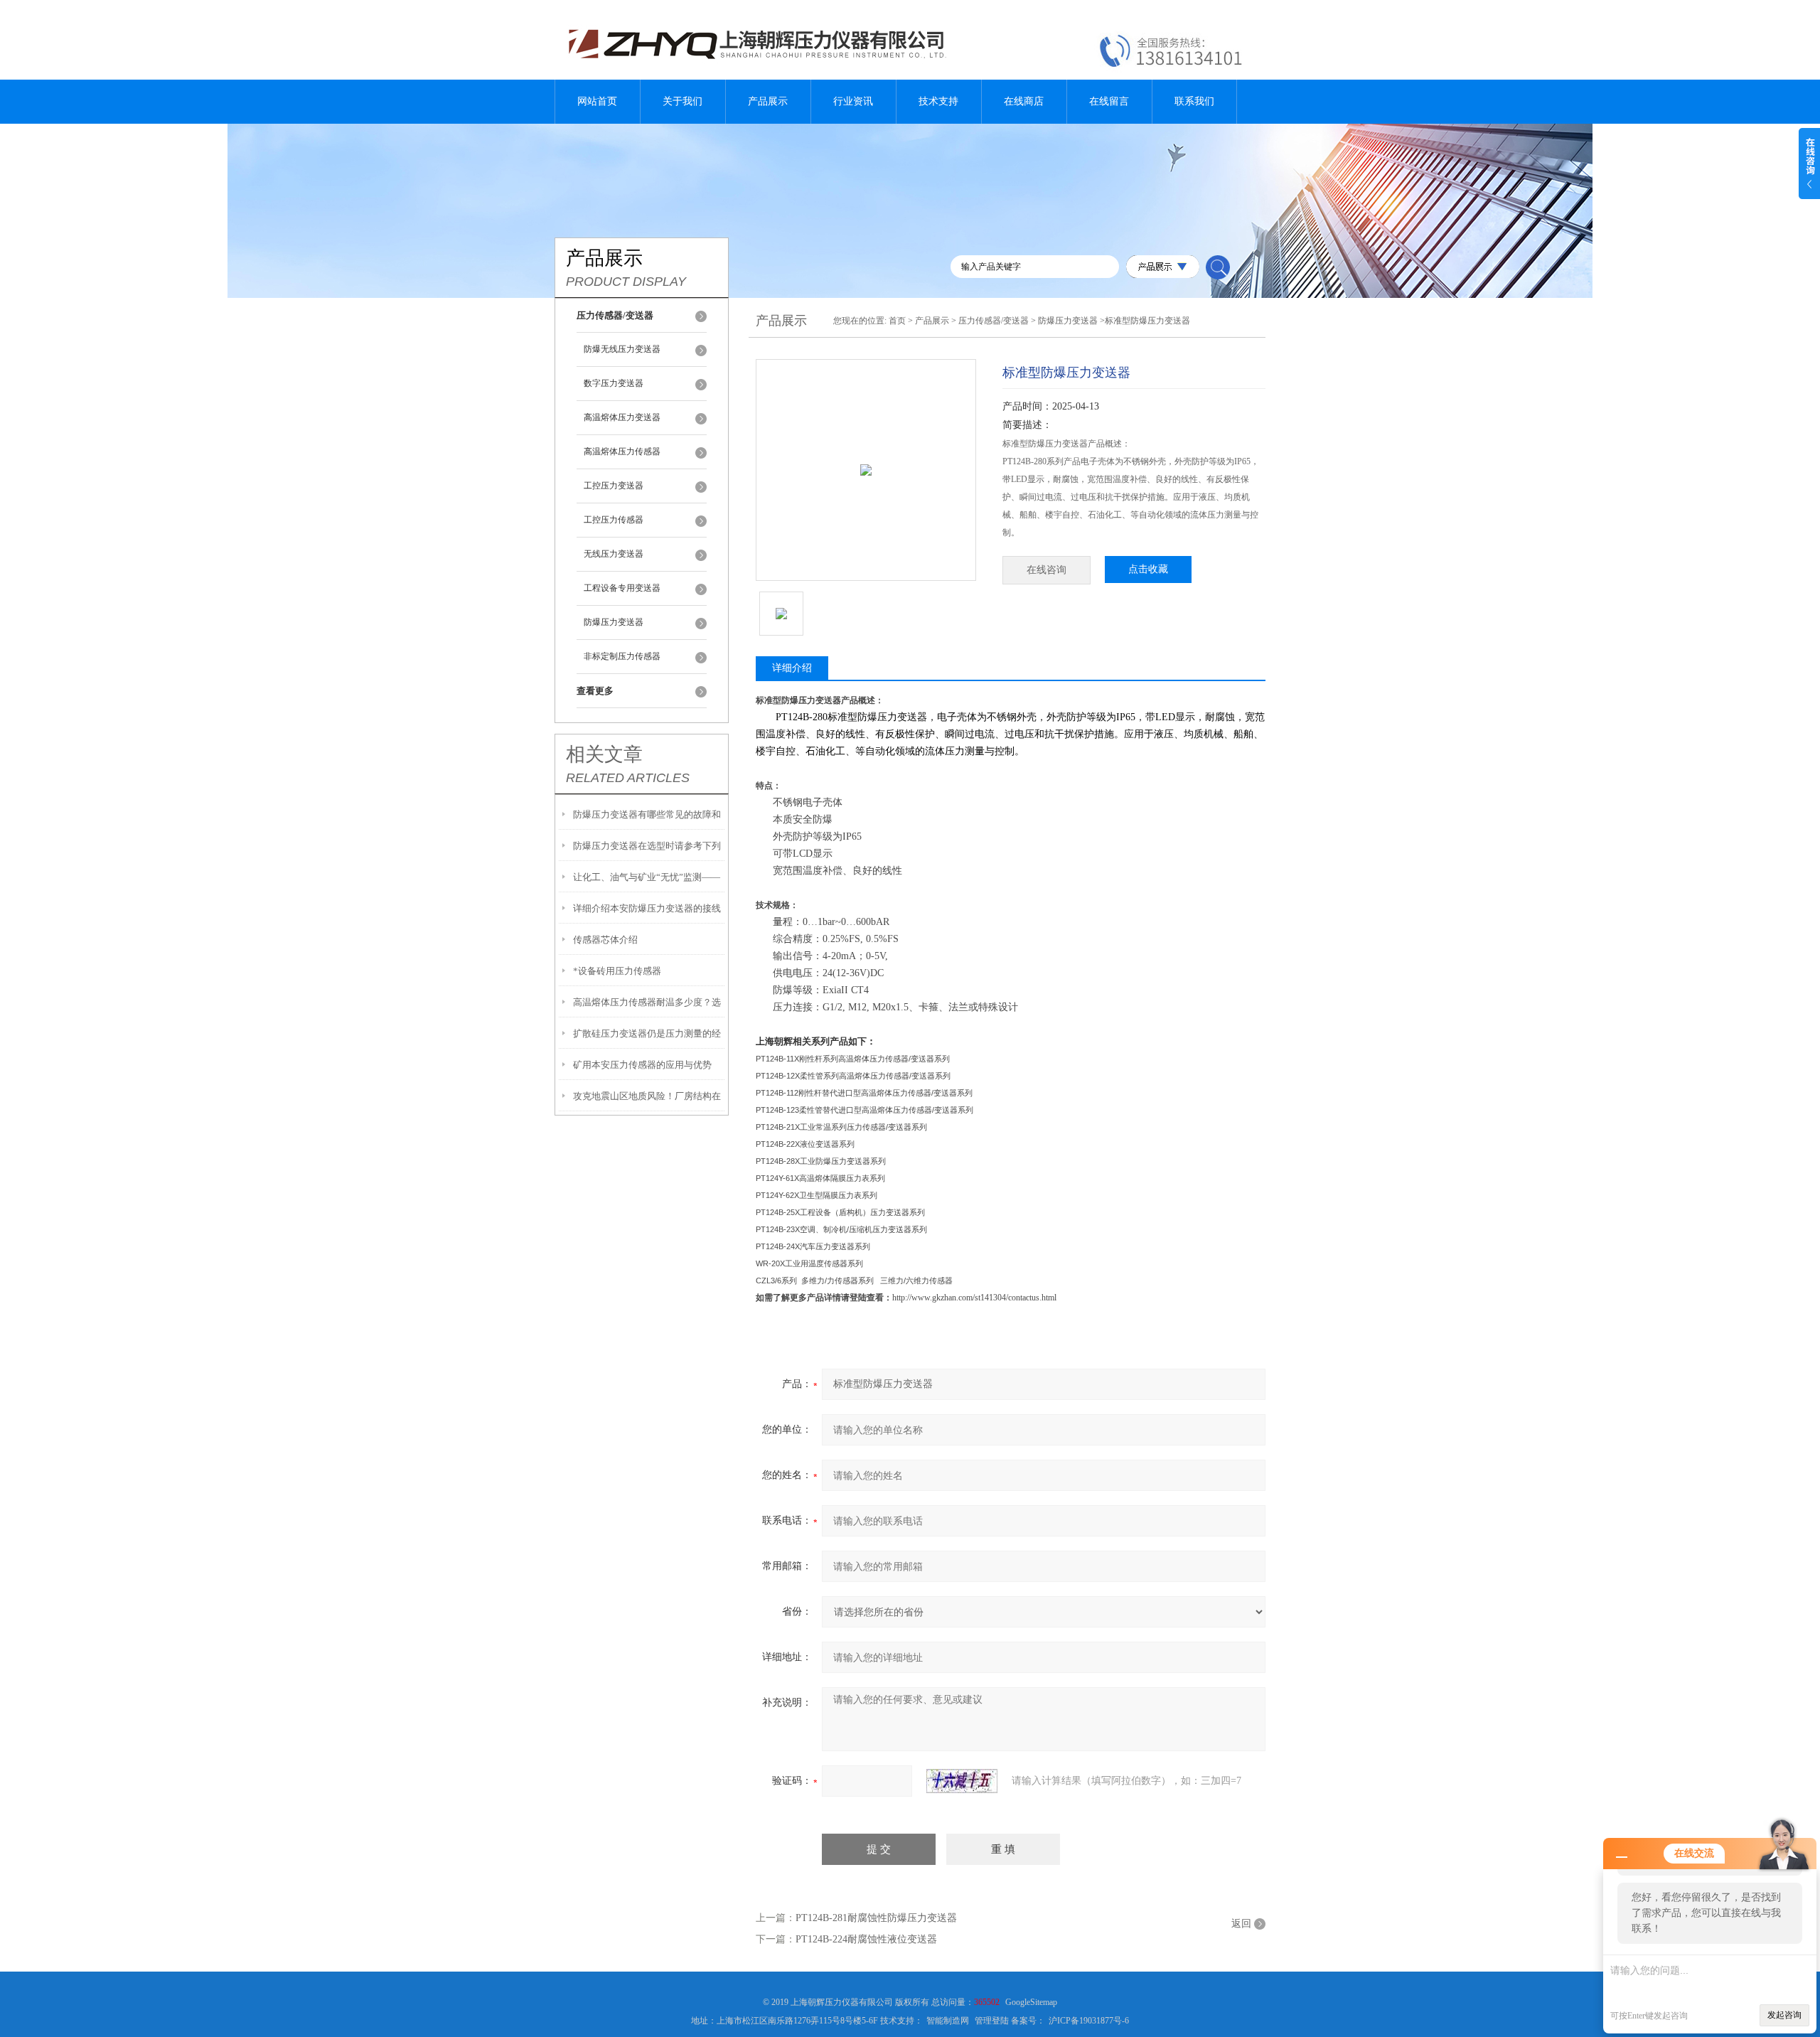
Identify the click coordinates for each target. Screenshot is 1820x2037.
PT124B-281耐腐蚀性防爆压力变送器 (876, 1918)
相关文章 (604, 754)
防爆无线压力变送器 (622, 349)
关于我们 (682, 101)
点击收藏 (1148, 569)
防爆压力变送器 (614, 622)
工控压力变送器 (614, 486)
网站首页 (597, 101)
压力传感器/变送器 (994, 321)
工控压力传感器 (614, 520)
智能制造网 (948, 2021)
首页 (897, 321)
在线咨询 (1046, 570)
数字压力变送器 (614, 383)
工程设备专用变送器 (622, 588)
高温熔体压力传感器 (622, 451)
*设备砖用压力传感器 (617, 971)
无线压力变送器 (614, 554)
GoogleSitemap (1031, 2002)
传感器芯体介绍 (605, 940)
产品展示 (768, 101)
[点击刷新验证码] (962, 1781)
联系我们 (1194, 101)
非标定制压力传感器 (622, 656)
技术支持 (938, 101)
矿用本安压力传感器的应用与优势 (642, 1065)
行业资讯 (853, 101)
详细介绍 (792, 668)
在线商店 (1024, 101)
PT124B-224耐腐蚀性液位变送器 (866, 1939)
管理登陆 (992, 2021)
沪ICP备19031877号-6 (1089, 2021)
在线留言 (1109, 101)
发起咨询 (1784, 2015)
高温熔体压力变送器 (622, 417)
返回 (1241, 1924)
